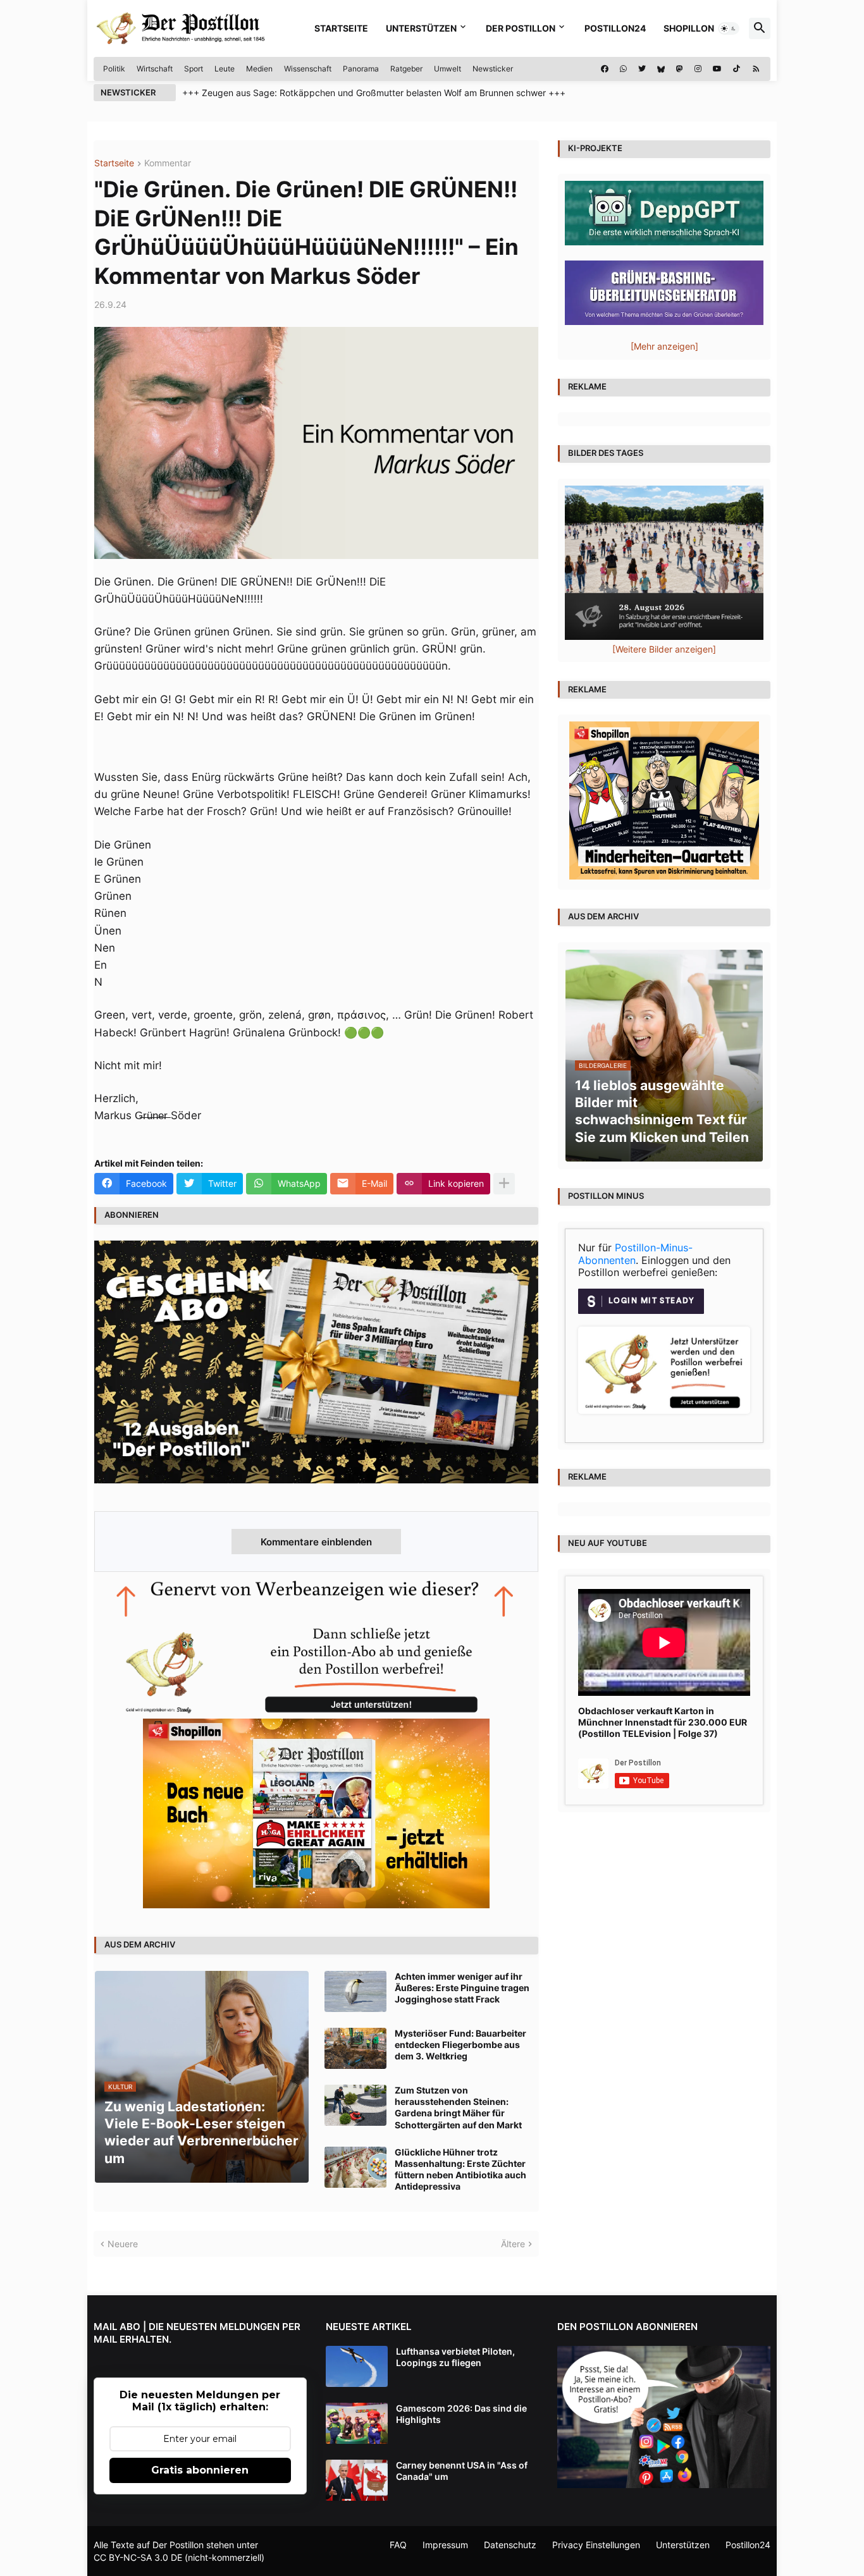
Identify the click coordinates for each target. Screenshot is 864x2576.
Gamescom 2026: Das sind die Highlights (461, 2414)
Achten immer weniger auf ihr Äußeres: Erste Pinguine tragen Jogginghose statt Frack (462, 1988)
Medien (259, 69)
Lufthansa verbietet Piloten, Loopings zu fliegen (455, 2357)
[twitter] (642, 69)
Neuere (123, 2244)
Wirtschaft (155, 69)
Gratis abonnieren (200, 2470)
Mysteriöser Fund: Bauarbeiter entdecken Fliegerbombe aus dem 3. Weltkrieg (460, 2045)
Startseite (341, 28)
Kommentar (168, 163)
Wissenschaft (308, 69)
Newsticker (493, 69)
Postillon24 (615, 28)
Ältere (513, 2244)
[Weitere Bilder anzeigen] (664, 649)
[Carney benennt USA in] (357, 2480)
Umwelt (447, 69)
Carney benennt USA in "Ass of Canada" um (462, 2471)
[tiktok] (737, 69)
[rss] (756, 69)
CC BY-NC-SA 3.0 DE (138, 2557)
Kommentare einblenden (316, 1542)
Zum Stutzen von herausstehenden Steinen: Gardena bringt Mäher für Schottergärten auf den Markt (458, 2107)
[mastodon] (680, 69)
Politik (114, 69)
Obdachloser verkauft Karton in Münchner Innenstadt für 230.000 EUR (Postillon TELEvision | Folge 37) (663, 1722)
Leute (225, 69)
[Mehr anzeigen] (504, 1184)
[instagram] (698, 69)
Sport (194, 69)
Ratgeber (406, 69)
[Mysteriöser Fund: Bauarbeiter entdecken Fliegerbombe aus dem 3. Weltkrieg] (355, 2048)
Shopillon (689, 28)
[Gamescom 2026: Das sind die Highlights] (357, 2423)
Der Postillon (521, 28)
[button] (729, 28)
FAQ (398, 2545)
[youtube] (717, 69)
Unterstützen (421, 28)
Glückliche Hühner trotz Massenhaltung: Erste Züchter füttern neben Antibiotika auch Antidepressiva (460, 2169)
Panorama (361, 69)
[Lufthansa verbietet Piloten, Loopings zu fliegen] (357, 2366)
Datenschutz (510, 2545)
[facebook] (605, 69)
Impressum (445, 2545)
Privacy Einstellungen (596, 2545)
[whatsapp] (623, 69)
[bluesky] (661, 69)
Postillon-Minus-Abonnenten (635, 1254)
